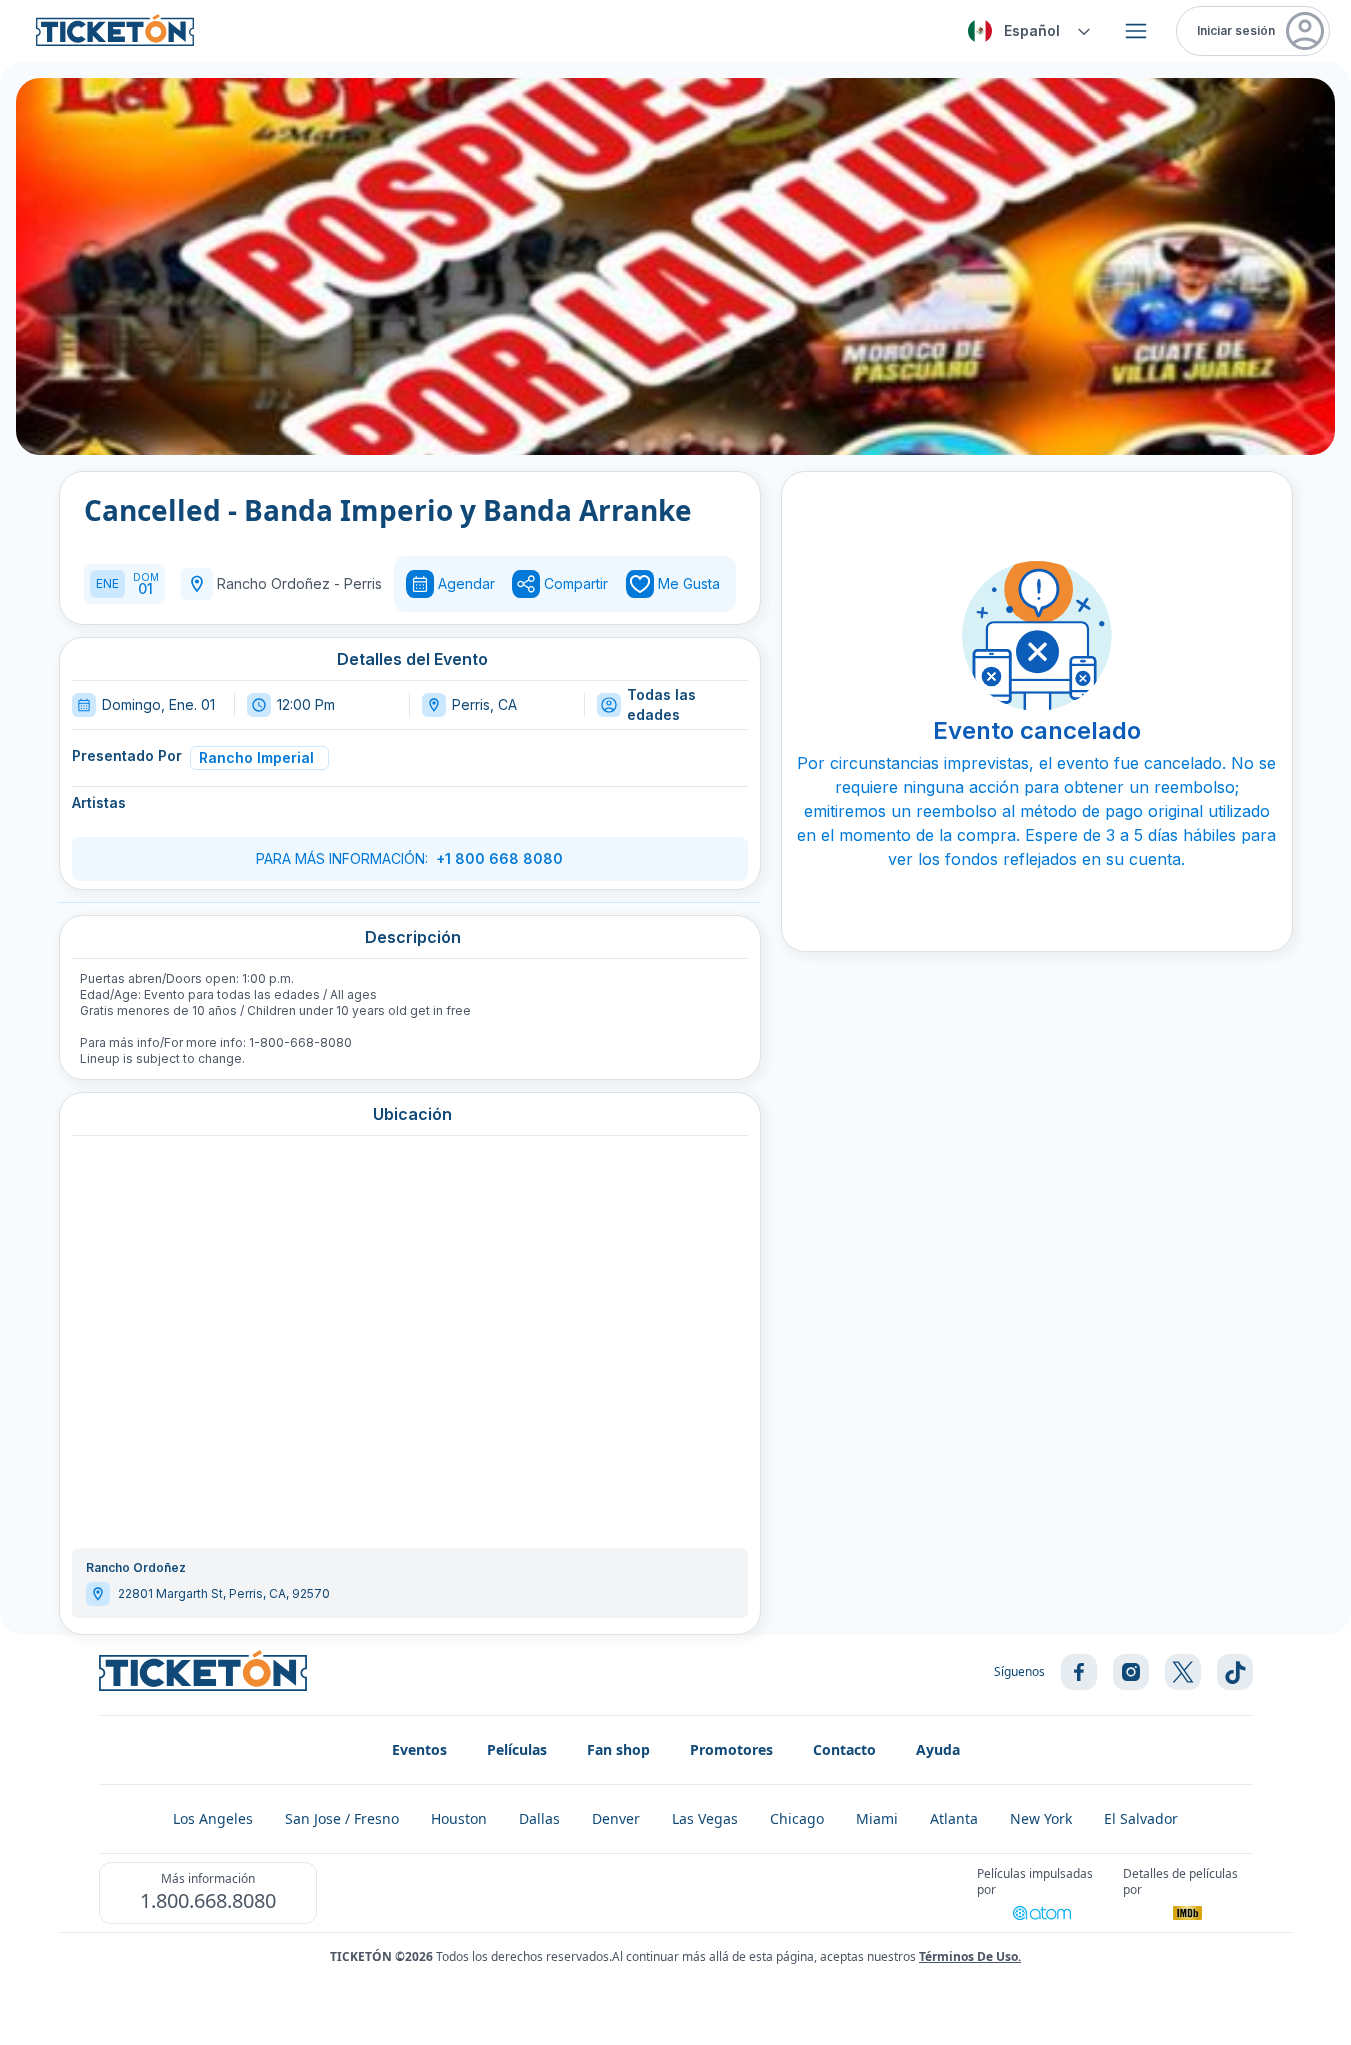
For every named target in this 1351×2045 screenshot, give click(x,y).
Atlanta (954, 1818)
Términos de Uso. (970, 1956)
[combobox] (1026, 31)
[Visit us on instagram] (1131, 1672)
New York (1041, 1818)
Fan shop (618, 1749)
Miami (877, 1818)
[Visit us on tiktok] (1235, 1672)
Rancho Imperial (256, 757)
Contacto (844, 1749)
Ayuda (938, 1749)
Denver (616, 1818)
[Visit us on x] (1183, 1672)
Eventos (419, 1749)
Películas (517, 1749)
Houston (459, 1818)
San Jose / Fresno (342, 1818)
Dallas (539, 1818)
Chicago (797, 1818)
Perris (363, 583)
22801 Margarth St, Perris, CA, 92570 (224, 1593)
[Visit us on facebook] (1079, 1672)
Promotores (731, 1749)
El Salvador (1141, 1818)
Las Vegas (705, 1818)
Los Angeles (213, 1818)
